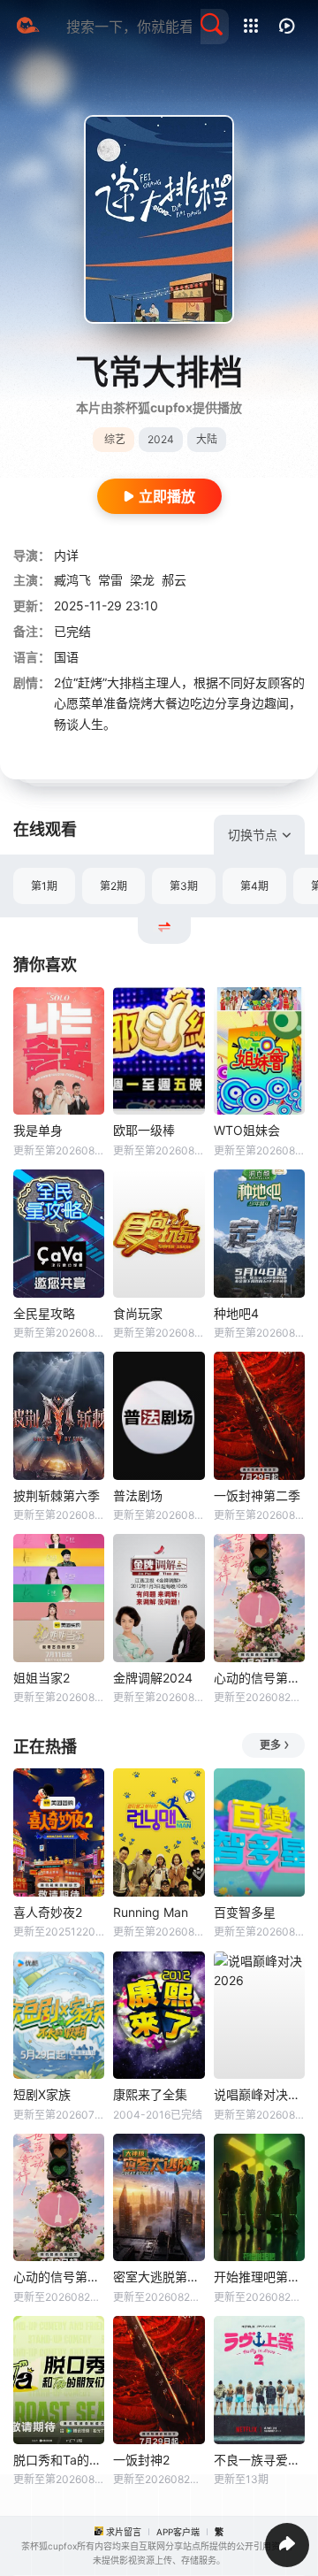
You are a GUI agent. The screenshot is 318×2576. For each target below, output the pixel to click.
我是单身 (38, 1130)
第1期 (44, 886)
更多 (270, 1745)
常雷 (110, 580)
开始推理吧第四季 (259, 2277)
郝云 (174, 580)
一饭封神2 (141, 2460)
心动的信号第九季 (259, 1678)
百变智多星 (245, 1912)
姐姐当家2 (42, 1678)
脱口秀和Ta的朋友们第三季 (59, 2460)
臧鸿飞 (72, 580)
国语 (66, 657)
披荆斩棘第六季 (57, 1495)
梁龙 (142, 580)
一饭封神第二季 (257, 1495)
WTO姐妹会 (247, 1130)
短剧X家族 (42, 2094)
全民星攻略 (44, 1313)
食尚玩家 (138, 1313)
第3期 (184, 886)
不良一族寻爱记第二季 (259, 2460)
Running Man (151, 1912)
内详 (66, 555)
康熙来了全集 (150, 2094)
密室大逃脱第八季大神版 (159, 2277)
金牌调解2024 (153, 1678)
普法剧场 (138, 1495)
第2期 (114, 886)
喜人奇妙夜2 (48, 1912)
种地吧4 (236, 1313)
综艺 (115, 439)
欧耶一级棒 (144, 1130)
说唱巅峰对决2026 (259, 2094)
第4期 (254, 886)
